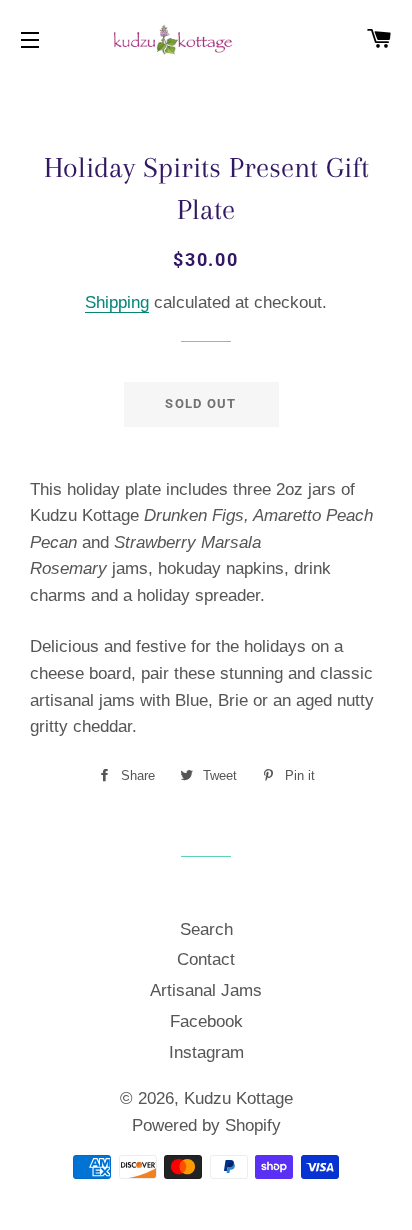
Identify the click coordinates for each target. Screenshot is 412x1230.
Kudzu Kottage (238, 1098)
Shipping (117, 302)
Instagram (206, 1052)
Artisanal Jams (206, 990)
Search (206, 929)
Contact (206, 959)
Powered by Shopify (206, 1125)
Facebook (206, 1021)
